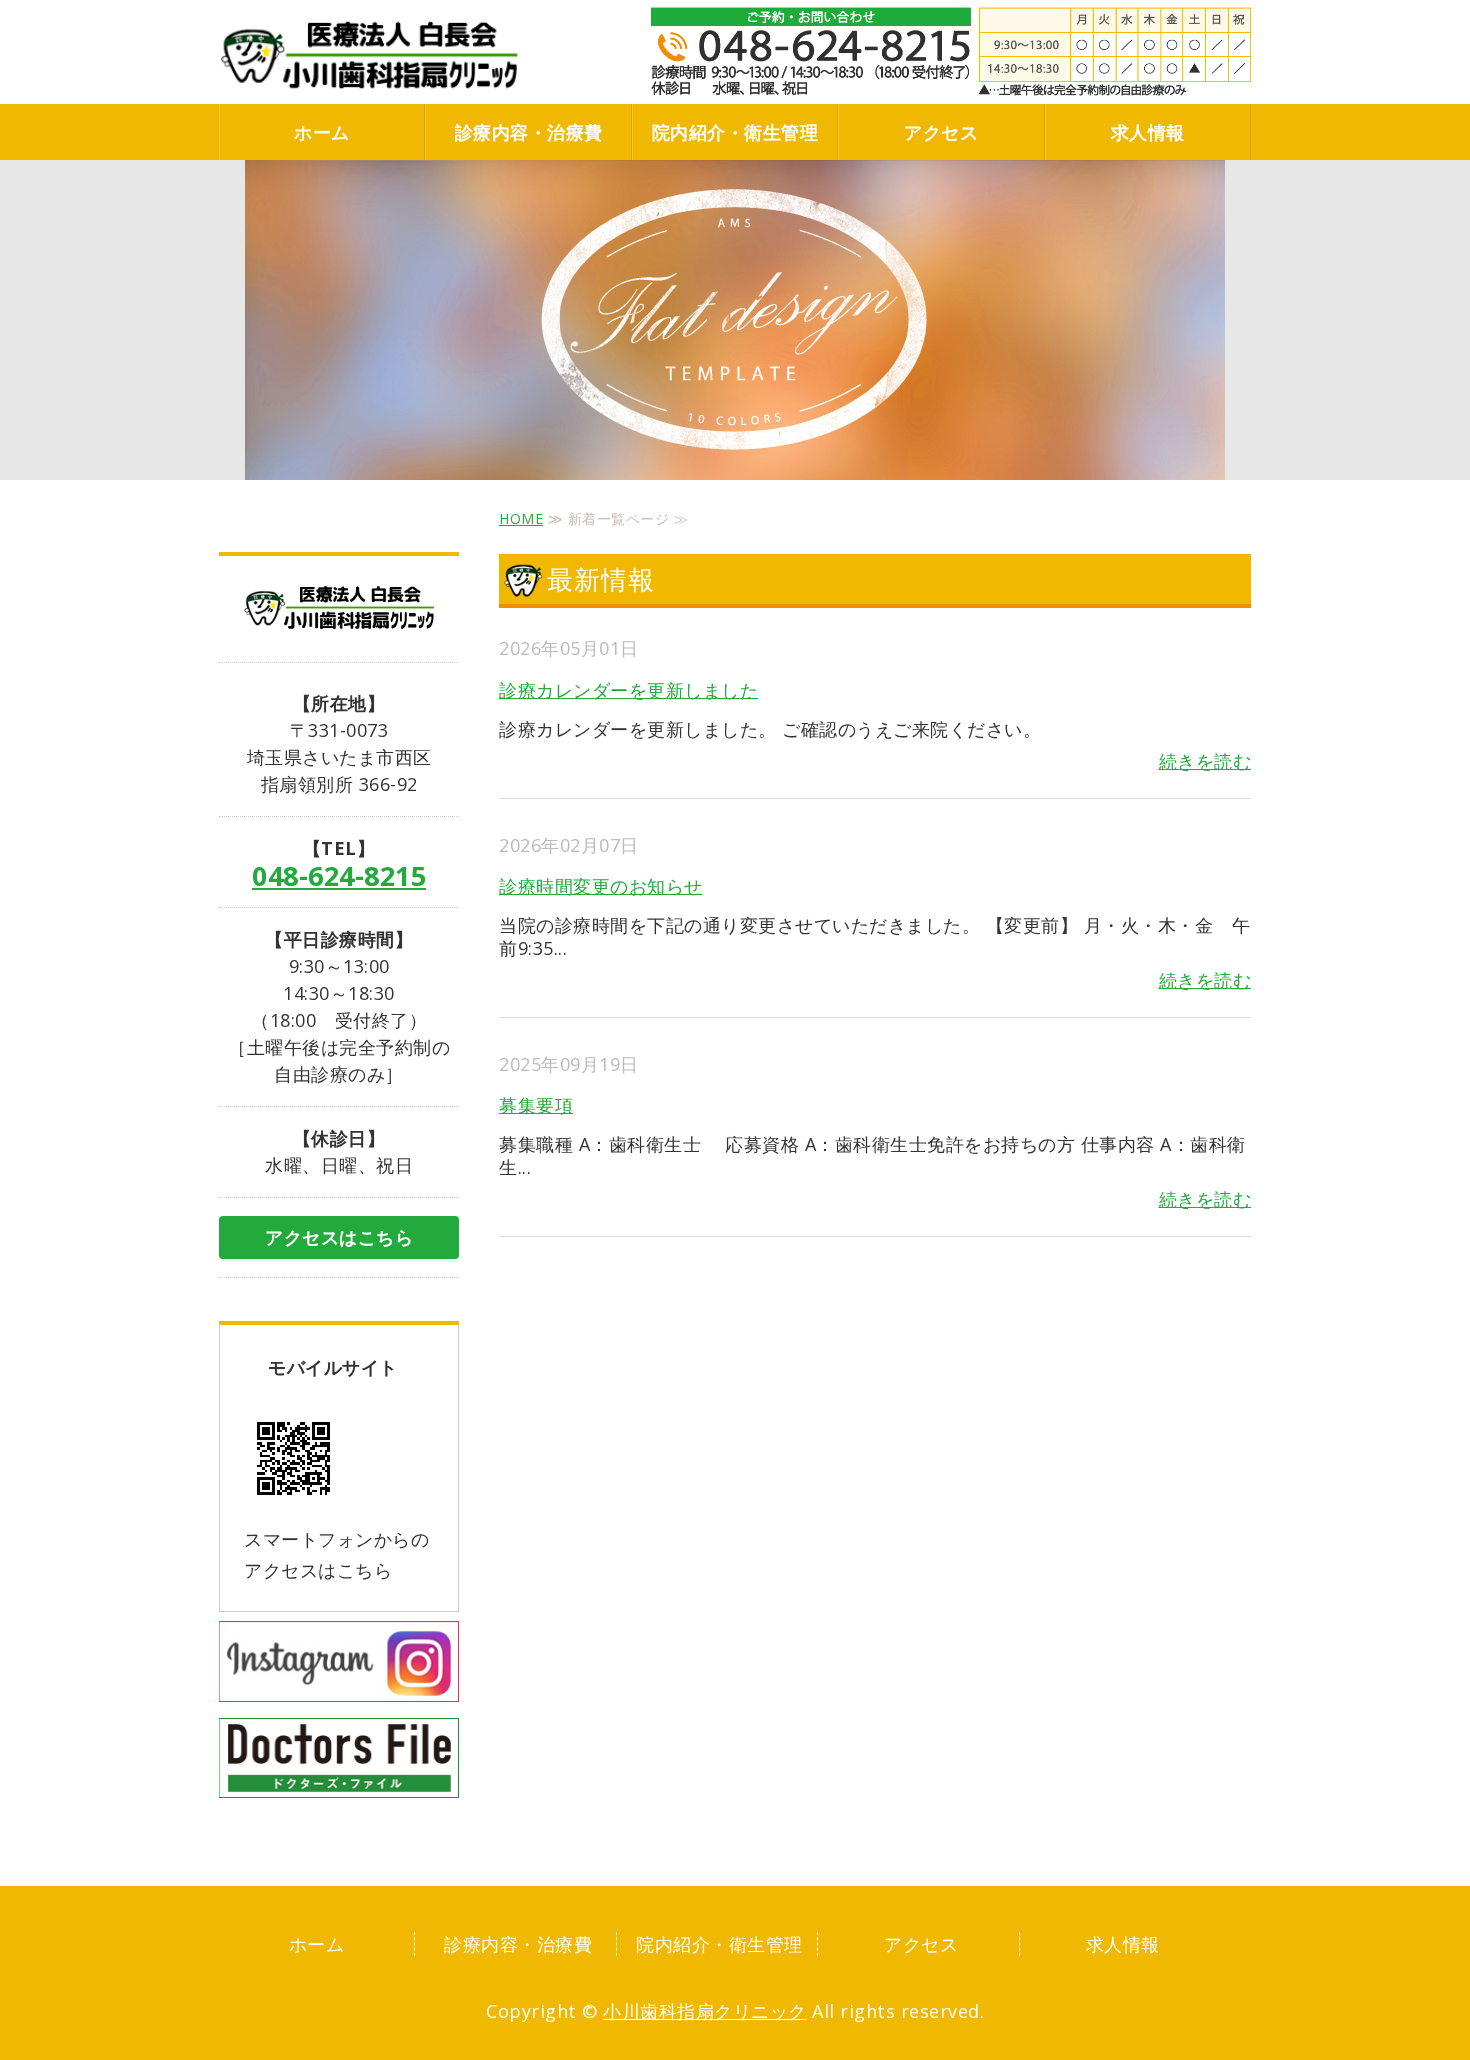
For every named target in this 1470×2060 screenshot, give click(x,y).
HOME (521, 518)
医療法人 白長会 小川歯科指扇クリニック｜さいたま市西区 (369, 55)
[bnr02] (339, 1780)
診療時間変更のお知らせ (601, 886)
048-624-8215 (339, 875)
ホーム (322, 132)
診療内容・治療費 (529, 132)
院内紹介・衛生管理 (735, 132)
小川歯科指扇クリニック (705, 2011)
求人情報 (1148, 132)
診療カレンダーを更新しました (628, 690)
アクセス (941, 132)
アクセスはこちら (339, 1237)
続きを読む (1205, 761)
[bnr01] (339, 1684)
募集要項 (536, 1105)
